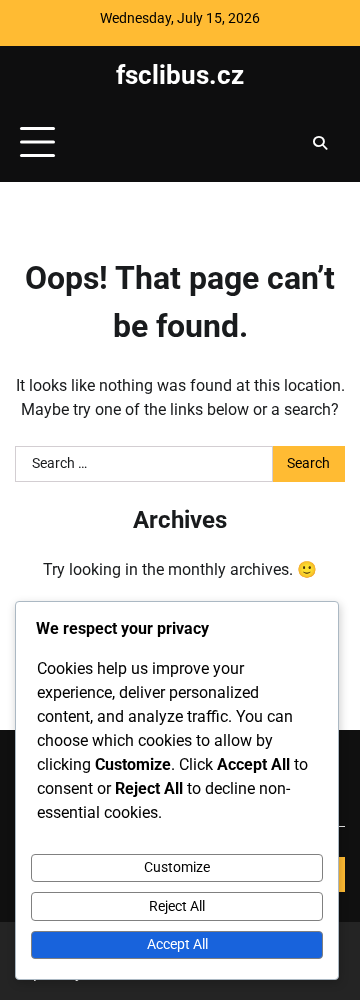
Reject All (177, 906)
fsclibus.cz (180, 75)
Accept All (177, 944)
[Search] (320, 143)
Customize (177, 867)
